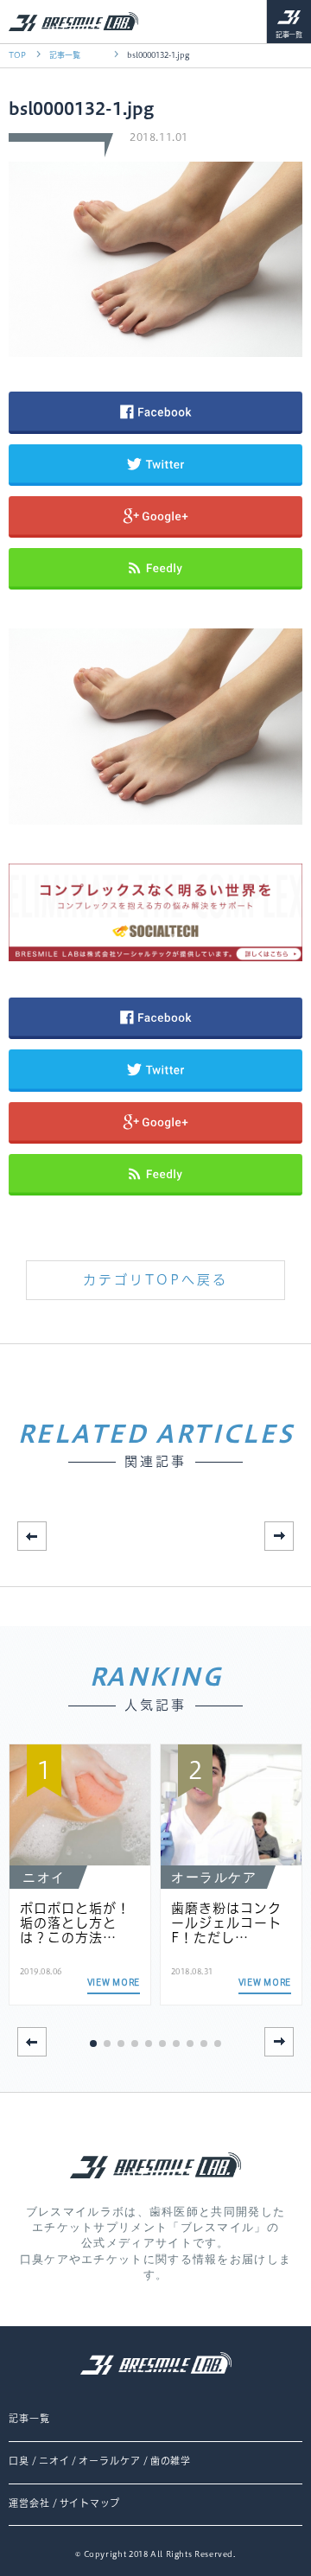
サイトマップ (90, 2503)
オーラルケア (109, 2461)
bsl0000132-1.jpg (158, 55)
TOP (17, 55)
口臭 (19, 2461)
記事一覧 (289, 35)
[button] (279, 1536)
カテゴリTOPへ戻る (155, 1280)
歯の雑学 (171, 2461)
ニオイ (54, 2461)
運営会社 (29, 2503)
